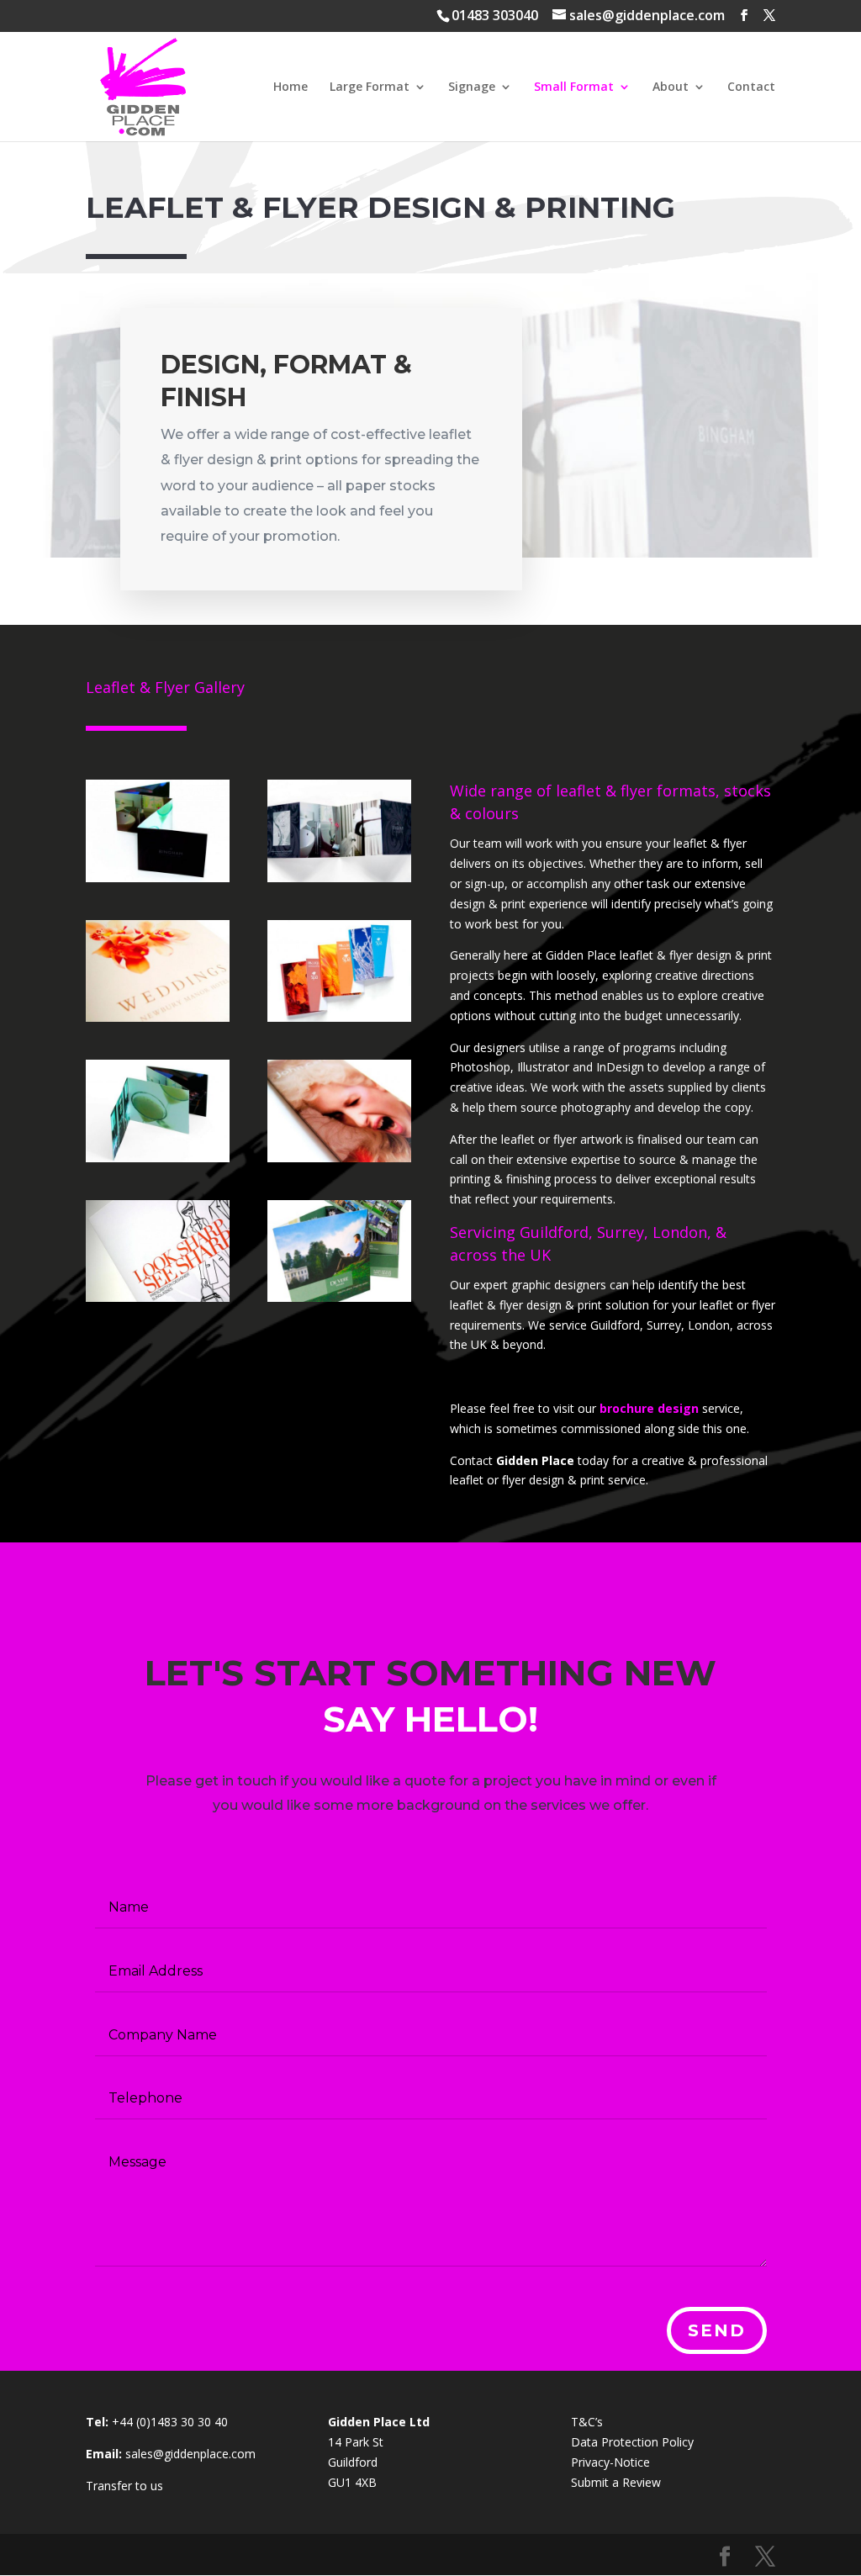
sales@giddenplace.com (190, 2454)
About (671, 87)
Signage (472, 87)
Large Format (370, 87)
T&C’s (587, 2422)
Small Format (574, 87)
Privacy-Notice (610, 2462)
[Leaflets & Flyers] (158, 878)
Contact (751, 87)
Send (717, 2330)
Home (291, 87)
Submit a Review (616, 2482)
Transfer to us (124, 2486)
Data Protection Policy (632, 2442)
